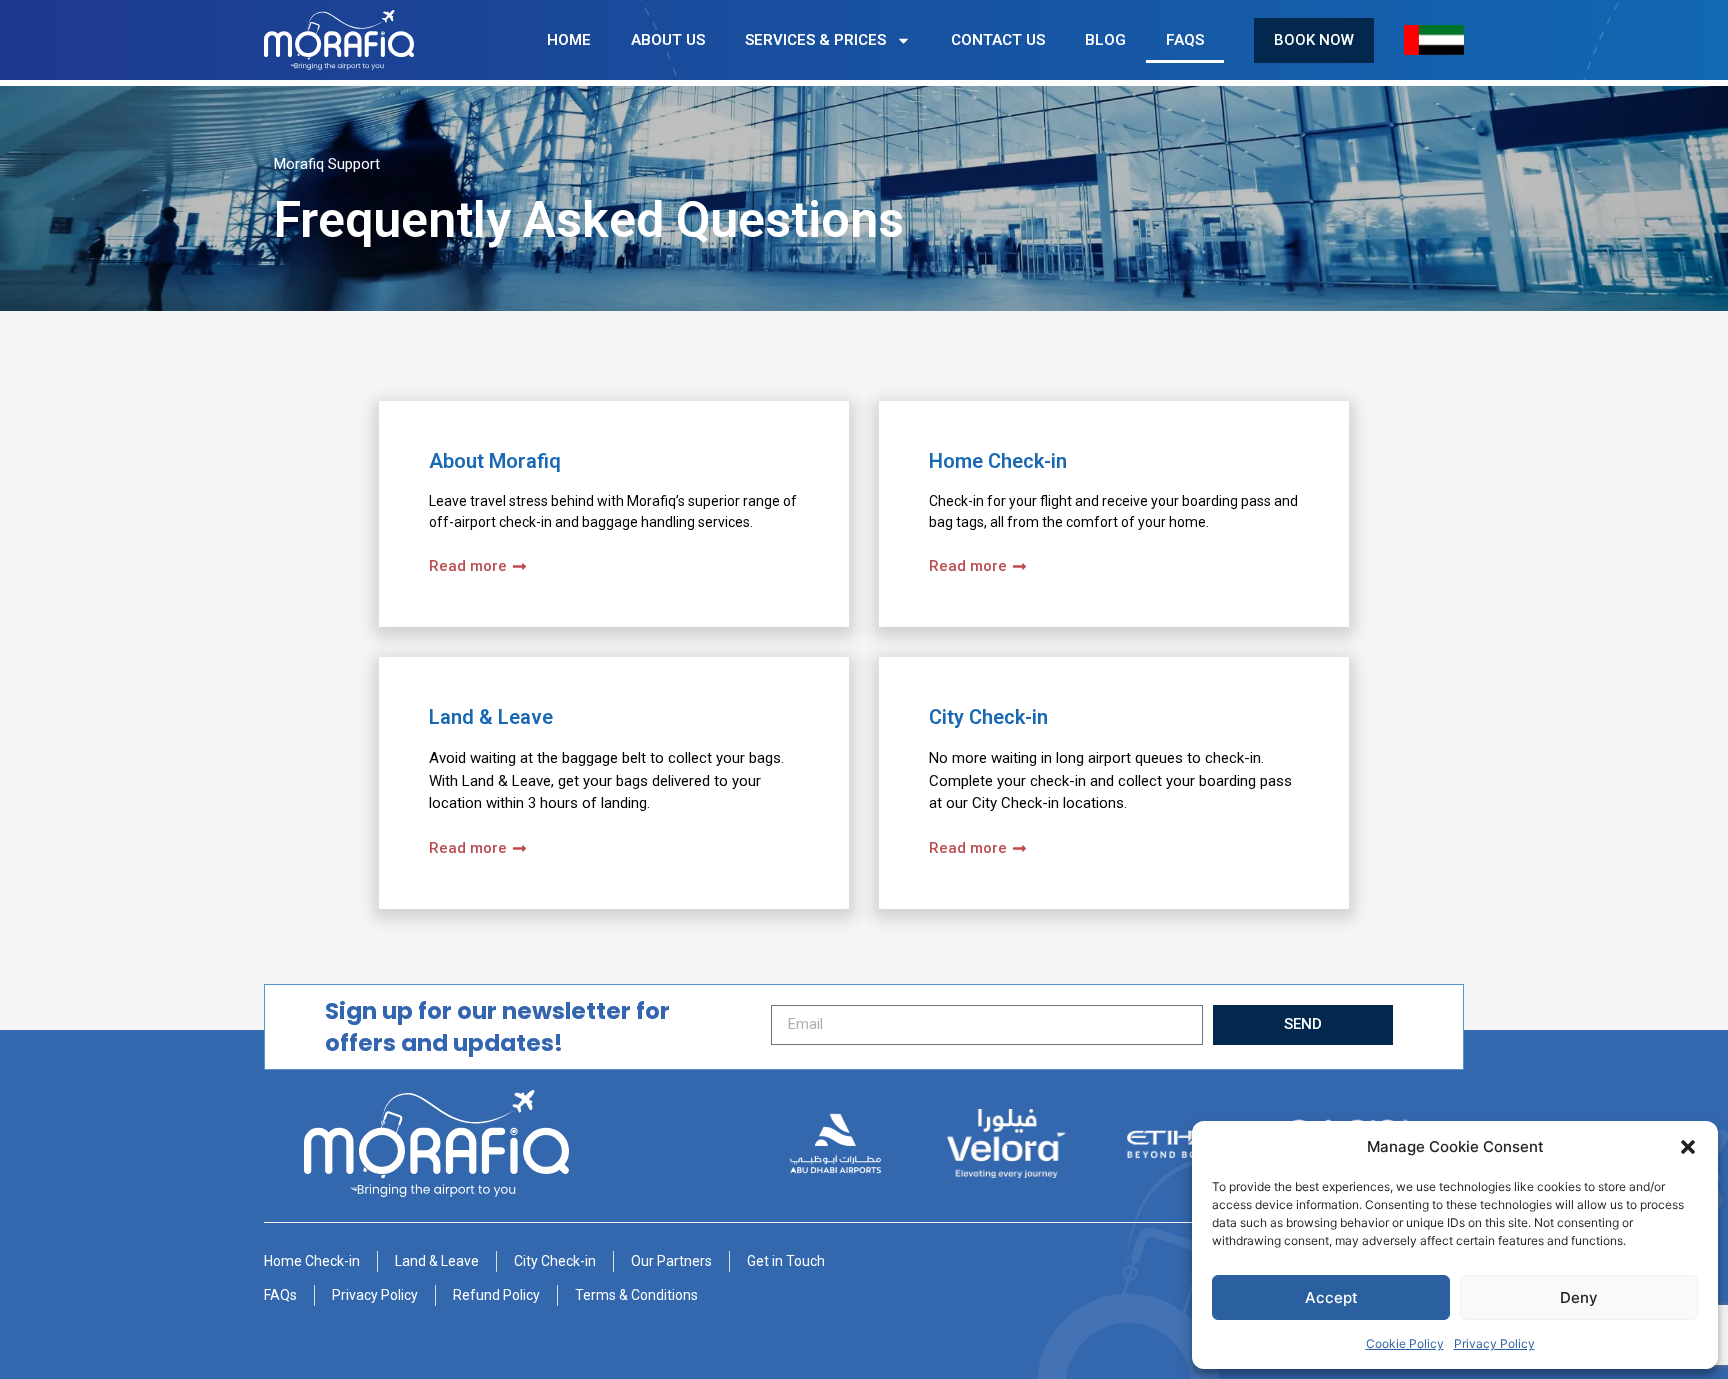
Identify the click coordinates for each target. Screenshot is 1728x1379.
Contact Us (998, 40)
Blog (1105, 40)
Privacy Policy (1494, 1343)
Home (569, 40)
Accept (1331, 1297)
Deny (1579, 1297)
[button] (1688, 1147)
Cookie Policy (1405, 1343)
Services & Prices (815, 40)
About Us (668, 40)
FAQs (1185, 40)
